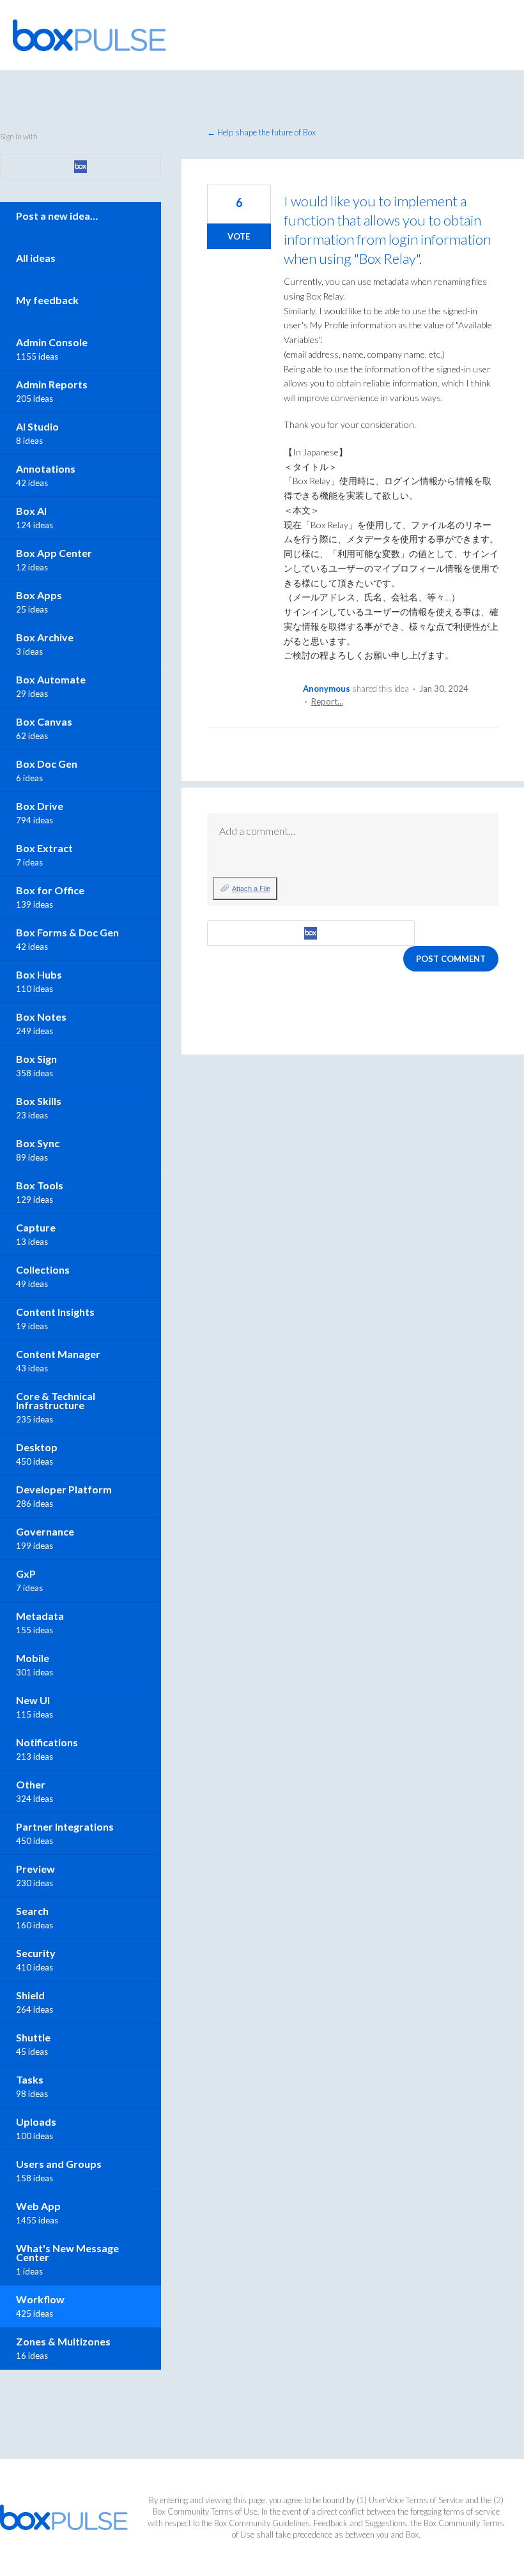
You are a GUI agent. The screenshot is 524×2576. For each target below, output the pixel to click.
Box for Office (50, 890)
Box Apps (39, 595)
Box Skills (39, 1101)
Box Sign (36, 1059)
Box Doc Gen (47, 764)
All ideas (36, 258)
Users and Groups (59, 2164)
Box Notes (41, 1017)
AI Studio (37, 426)
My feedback (47, 300)
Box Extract (44, 848)
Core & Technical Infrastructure (56, 1400)
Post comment (451, 959)
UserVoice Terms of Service (416, 2500)
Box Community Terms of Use (205, 2511)
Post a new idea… (57, 216)
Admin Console (52, 342)
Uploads (36, 2122)
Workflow (40, 2299)
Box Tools (40, 1185)
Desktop (37, 1447)
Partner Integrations (65, 1826)
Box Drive (40, 806)
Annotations (46, 469)
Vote (239, 236)
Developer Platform (64, 1489)
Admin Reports (52, 384)
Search (32, 1911)
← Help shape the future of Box (261, 132)
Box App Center (54, 553)
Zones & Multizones (63, 2341)
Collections (43, 1269)
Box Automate (51, 679)
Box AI (31, 511)
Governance (45, 1531)
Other (31, 1784)
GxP (26, 1574)
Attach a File (251, 888)
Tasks (30, 2079)
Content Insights (55, 1312)
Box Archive (45, 637)
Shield (30, 1995)
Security (36, 1953)
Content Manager (58, 1354)
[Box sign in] (311, 933)
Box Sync (38, 1143)
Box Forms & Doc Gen (67, 932)
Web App (38, 2206)
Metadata (40, 1616)
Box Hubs (39, 974)
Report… (327, 701)
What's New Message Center (67, 2252)
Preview (35, 1869)
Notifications (47, 1742)
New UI (33, 1700)
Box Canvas (44, 721)
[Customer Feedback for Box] (89, 35)
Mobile (33, 1658)
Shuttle (33, 2037)
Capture (36, 1227)
